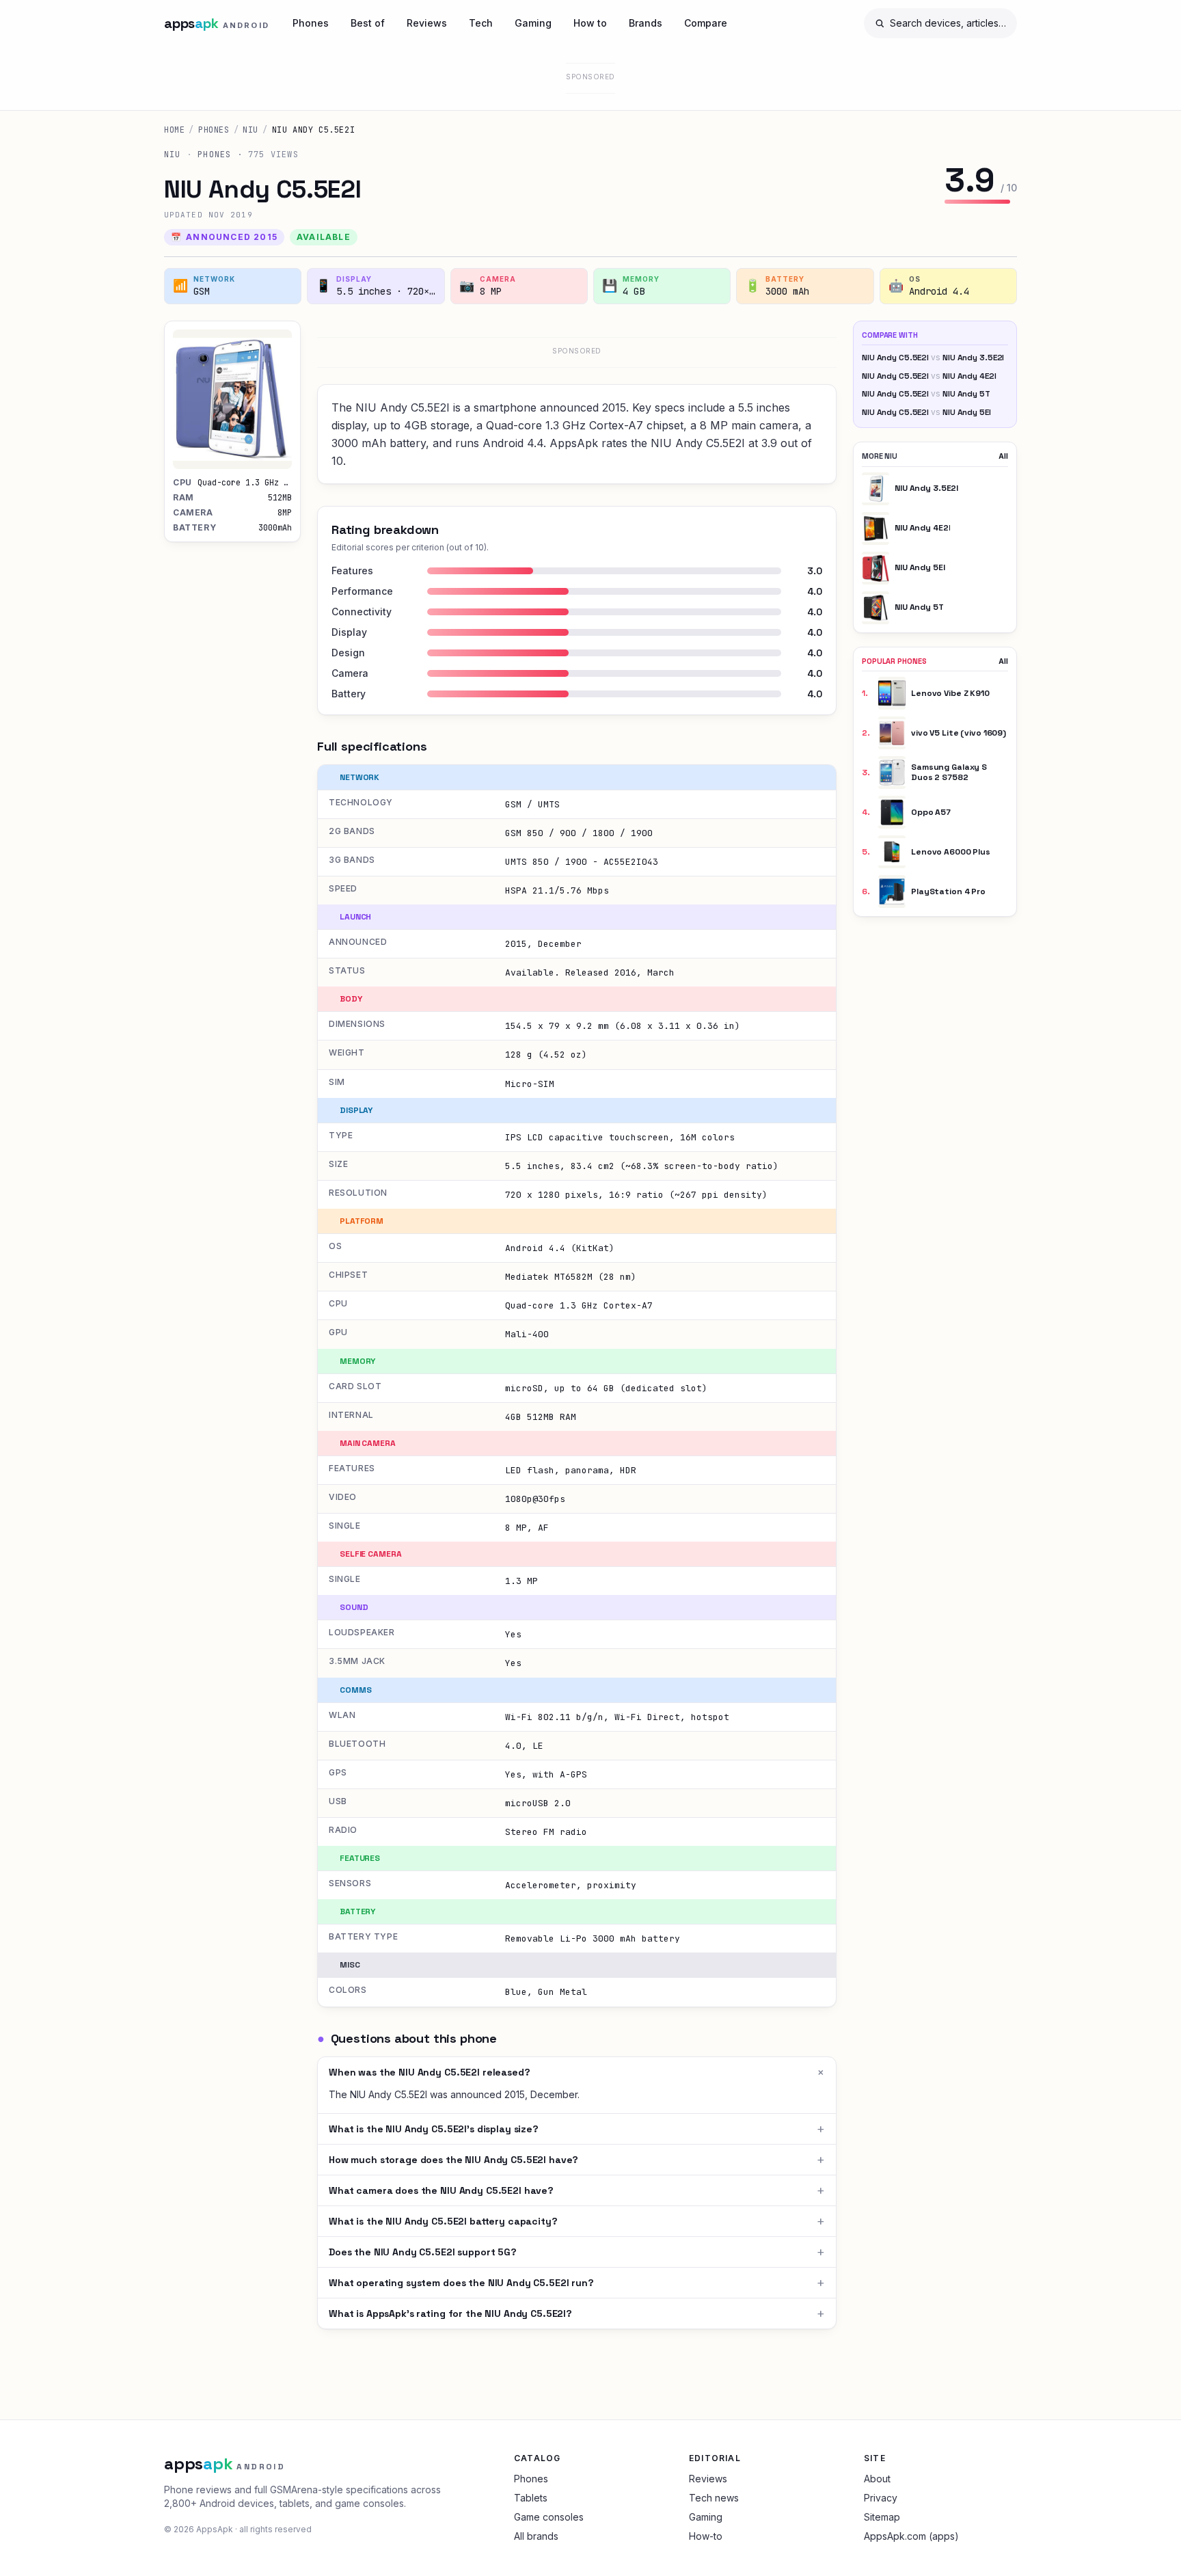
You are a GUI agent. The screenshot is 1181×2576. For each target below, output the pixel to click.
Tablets (531, 2498)
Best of (368, 23)
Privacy (881, 2498)
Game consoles (549, 2517)
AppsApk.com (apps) (911, 2536)
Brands (646, 23)
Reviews (427, 23)
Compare (706, 23)
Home (174, 130)
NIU (250, 130)
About (877, 2479)
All (1003, 456)
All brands (536, 2536)
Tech (481, 23)
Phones (311, 23)
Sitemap (882, 2517)
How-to (706, 2536)
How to (590, 23)
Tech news (714, 2498)
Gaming (533, 23)
